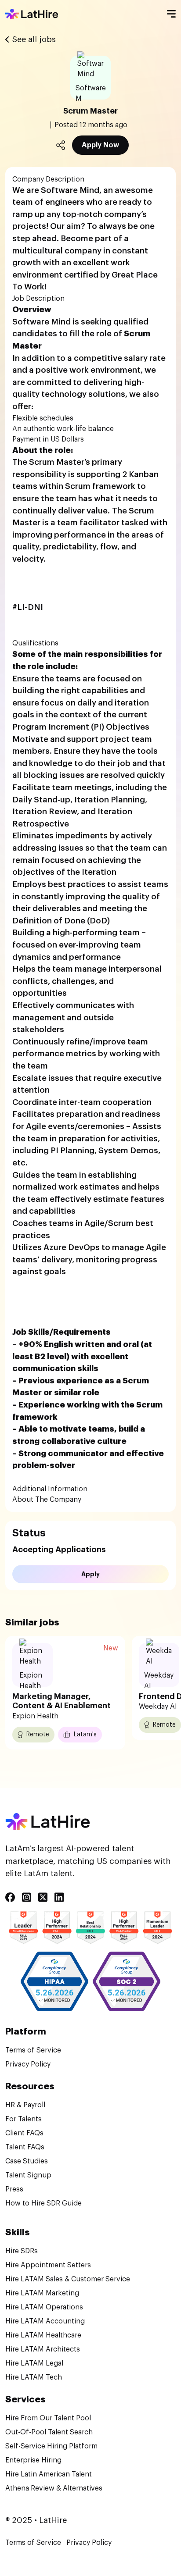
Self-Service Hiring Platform (51, 2446)
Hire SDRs (22, 2251)
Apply (90, 1574)
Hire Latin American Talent (49, 2474)
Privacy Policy (28, 2064)
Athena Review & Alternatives (54, 2488)
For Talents (24, 2119)
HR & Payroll (25, 2105)
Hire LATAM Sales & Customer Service (68, 2279)
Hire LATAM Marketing (42, 2293)
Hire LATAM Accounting (45, 2321)
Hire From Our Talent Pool (48, 2418)
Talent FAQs (25, 2147)
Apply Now (100, 145)
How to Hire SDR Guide (43, 2203)
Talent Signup (28, 2175)
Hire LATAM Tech (34, 2377)
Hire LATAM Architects (43, 2349)
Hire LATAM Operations (44, 2307)
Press (14, 2189)
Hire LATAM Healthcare (43, 2335)
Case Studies (27, 2161)
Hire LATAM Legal (34, 2363)
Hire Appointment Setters (48, 2265)
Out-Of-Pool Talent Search (49, 2432)
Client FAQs (24, 2133)
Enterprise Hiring (33, 2460)
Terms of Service (33, 2050)
